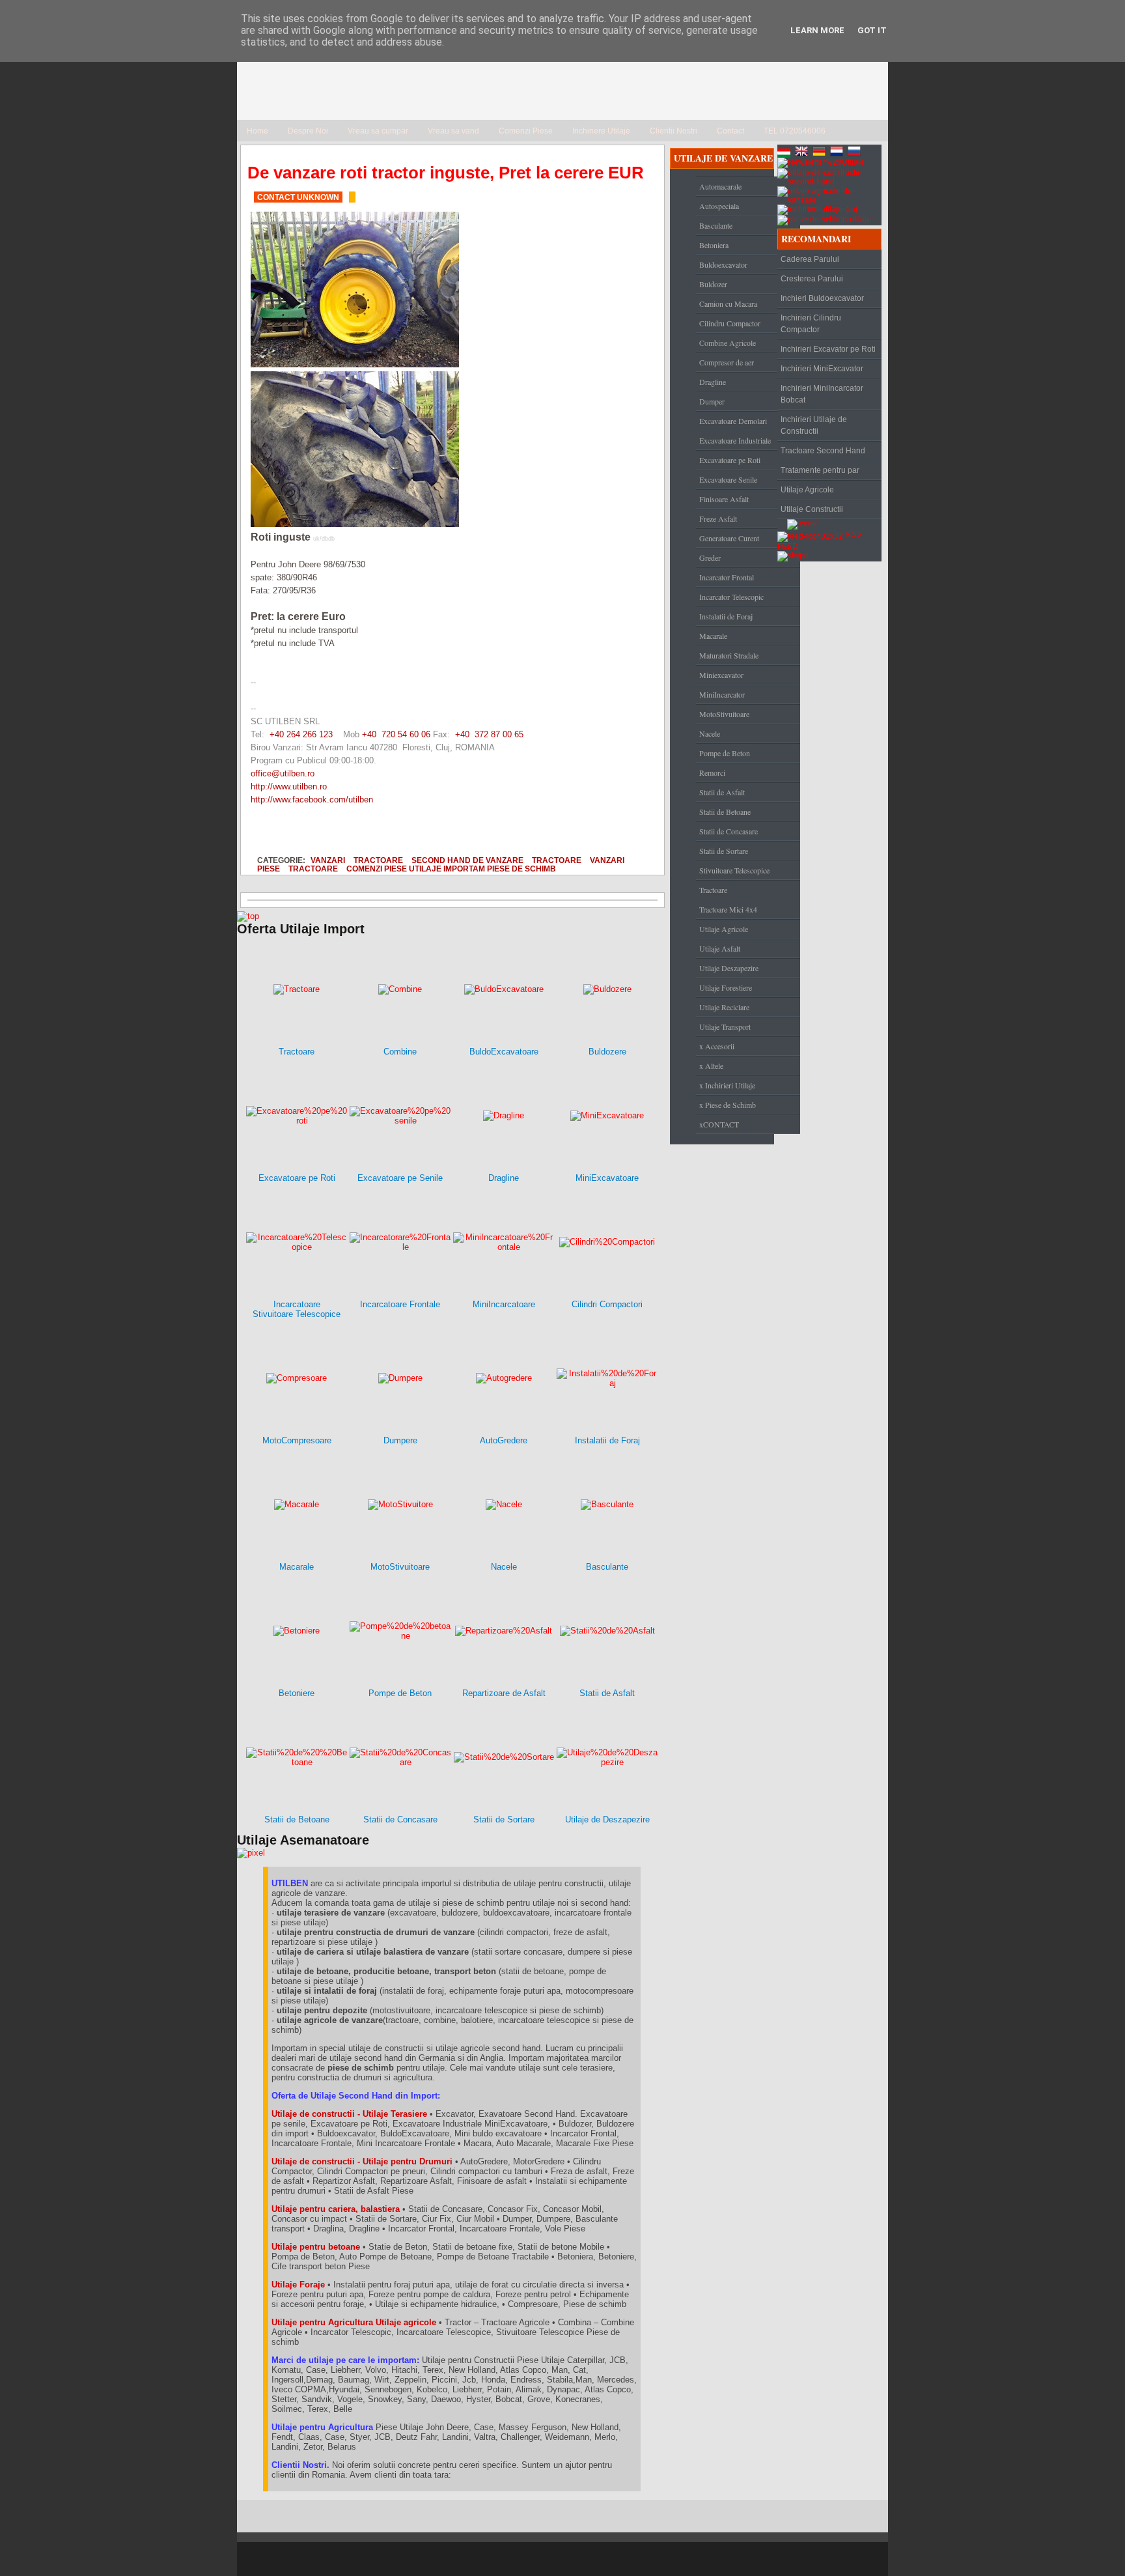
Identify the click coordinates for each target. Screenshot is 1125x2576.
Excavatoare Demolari (733, 421)
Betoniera (714, 245)
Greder (710, 558)
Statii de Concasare (729, 831)
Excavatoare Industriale (735, 440)
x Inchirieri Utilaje (727, 1085)
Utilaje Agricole (724, 929)
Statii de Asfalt (722, 792)
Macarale (713, 636)
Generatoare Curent (729, 538)
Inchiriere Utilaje (601, 131)
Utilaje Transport (725, 1026)
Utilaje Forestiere (726, 987)
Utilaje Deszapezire (729, 968)
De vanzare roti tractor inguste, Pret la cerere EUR (446, 173)
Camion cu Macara (728, 304)
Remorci (712, 772)
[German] (820, 153)
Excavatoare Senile (728, 479)
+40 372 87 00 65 (489, 734)
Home (257, 131)
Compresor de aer (727, 362)
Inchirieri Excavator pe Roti (828, 349)
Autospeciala (719, 206)
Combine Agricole (728, 343)
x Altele (711, 1066)
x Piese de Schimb (728, 1105)
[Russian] (855, 153)
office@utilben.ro (283, 773)
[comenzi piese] (248, 916)
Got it (872, 30)
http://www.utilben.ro (289, 786)
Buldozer (713, 284)
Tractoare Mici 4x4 (728, 909)
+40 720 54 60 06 (396, 734)
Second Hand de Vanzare (467, 860)
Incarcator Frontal (727, 577)
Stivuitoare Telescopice (734, 870)
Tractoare (378, 860)
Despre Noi (308, 131)
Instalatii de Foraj (726, 616)
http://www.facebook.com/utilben (312, 800)
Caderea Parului (810, 259)
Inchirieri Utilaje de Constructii (814, 425)
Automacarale (720, 186)
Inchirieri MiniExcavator (822, 369)
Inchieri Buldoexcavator (822, 298)
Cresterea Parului (812, 279)
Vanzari (328, 860)
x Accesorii (717, 1046)
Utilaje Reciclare (724, 1007)
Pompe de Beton (725, 753)
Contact (730, 131)
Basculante (716, 225)
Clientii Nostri (674, 131)
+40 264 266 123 (301, 734)
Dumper (712, 401)
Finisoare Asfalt (724, 499)
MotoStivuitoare (724, 714)
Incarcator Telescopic (731, 597)
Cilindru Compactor (730, 323)
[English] (803, 153)
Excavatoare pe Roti (730, 460)
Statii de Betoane (725, 812)
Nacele (710, 733)
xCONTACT (719, 1124)
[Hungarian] (785, 153)
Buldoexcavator (723, 264)
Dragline (713, 382)
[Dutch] (838, 153)
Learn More (817, 30)
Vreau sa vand (453, 131)
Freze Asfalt (718, 518)
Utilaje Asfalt (720, 948)
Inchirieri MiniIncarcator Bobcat (822, 394)
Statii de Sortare (724, 851)
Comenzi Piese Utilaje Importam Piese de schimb (451, 869)
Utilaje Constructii (812, 509)
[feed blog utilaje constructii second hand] (810, 534)
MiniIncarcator (722, 694)
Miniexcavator (721, 675)
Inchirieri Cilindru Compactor (811, 324)
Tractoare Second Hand (823, 451)
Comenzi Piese (526, 131)
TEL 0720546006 (795, 131)
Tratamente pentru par (820, 470)
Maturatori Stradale (729, 655)
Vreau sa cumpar (378, 131)
